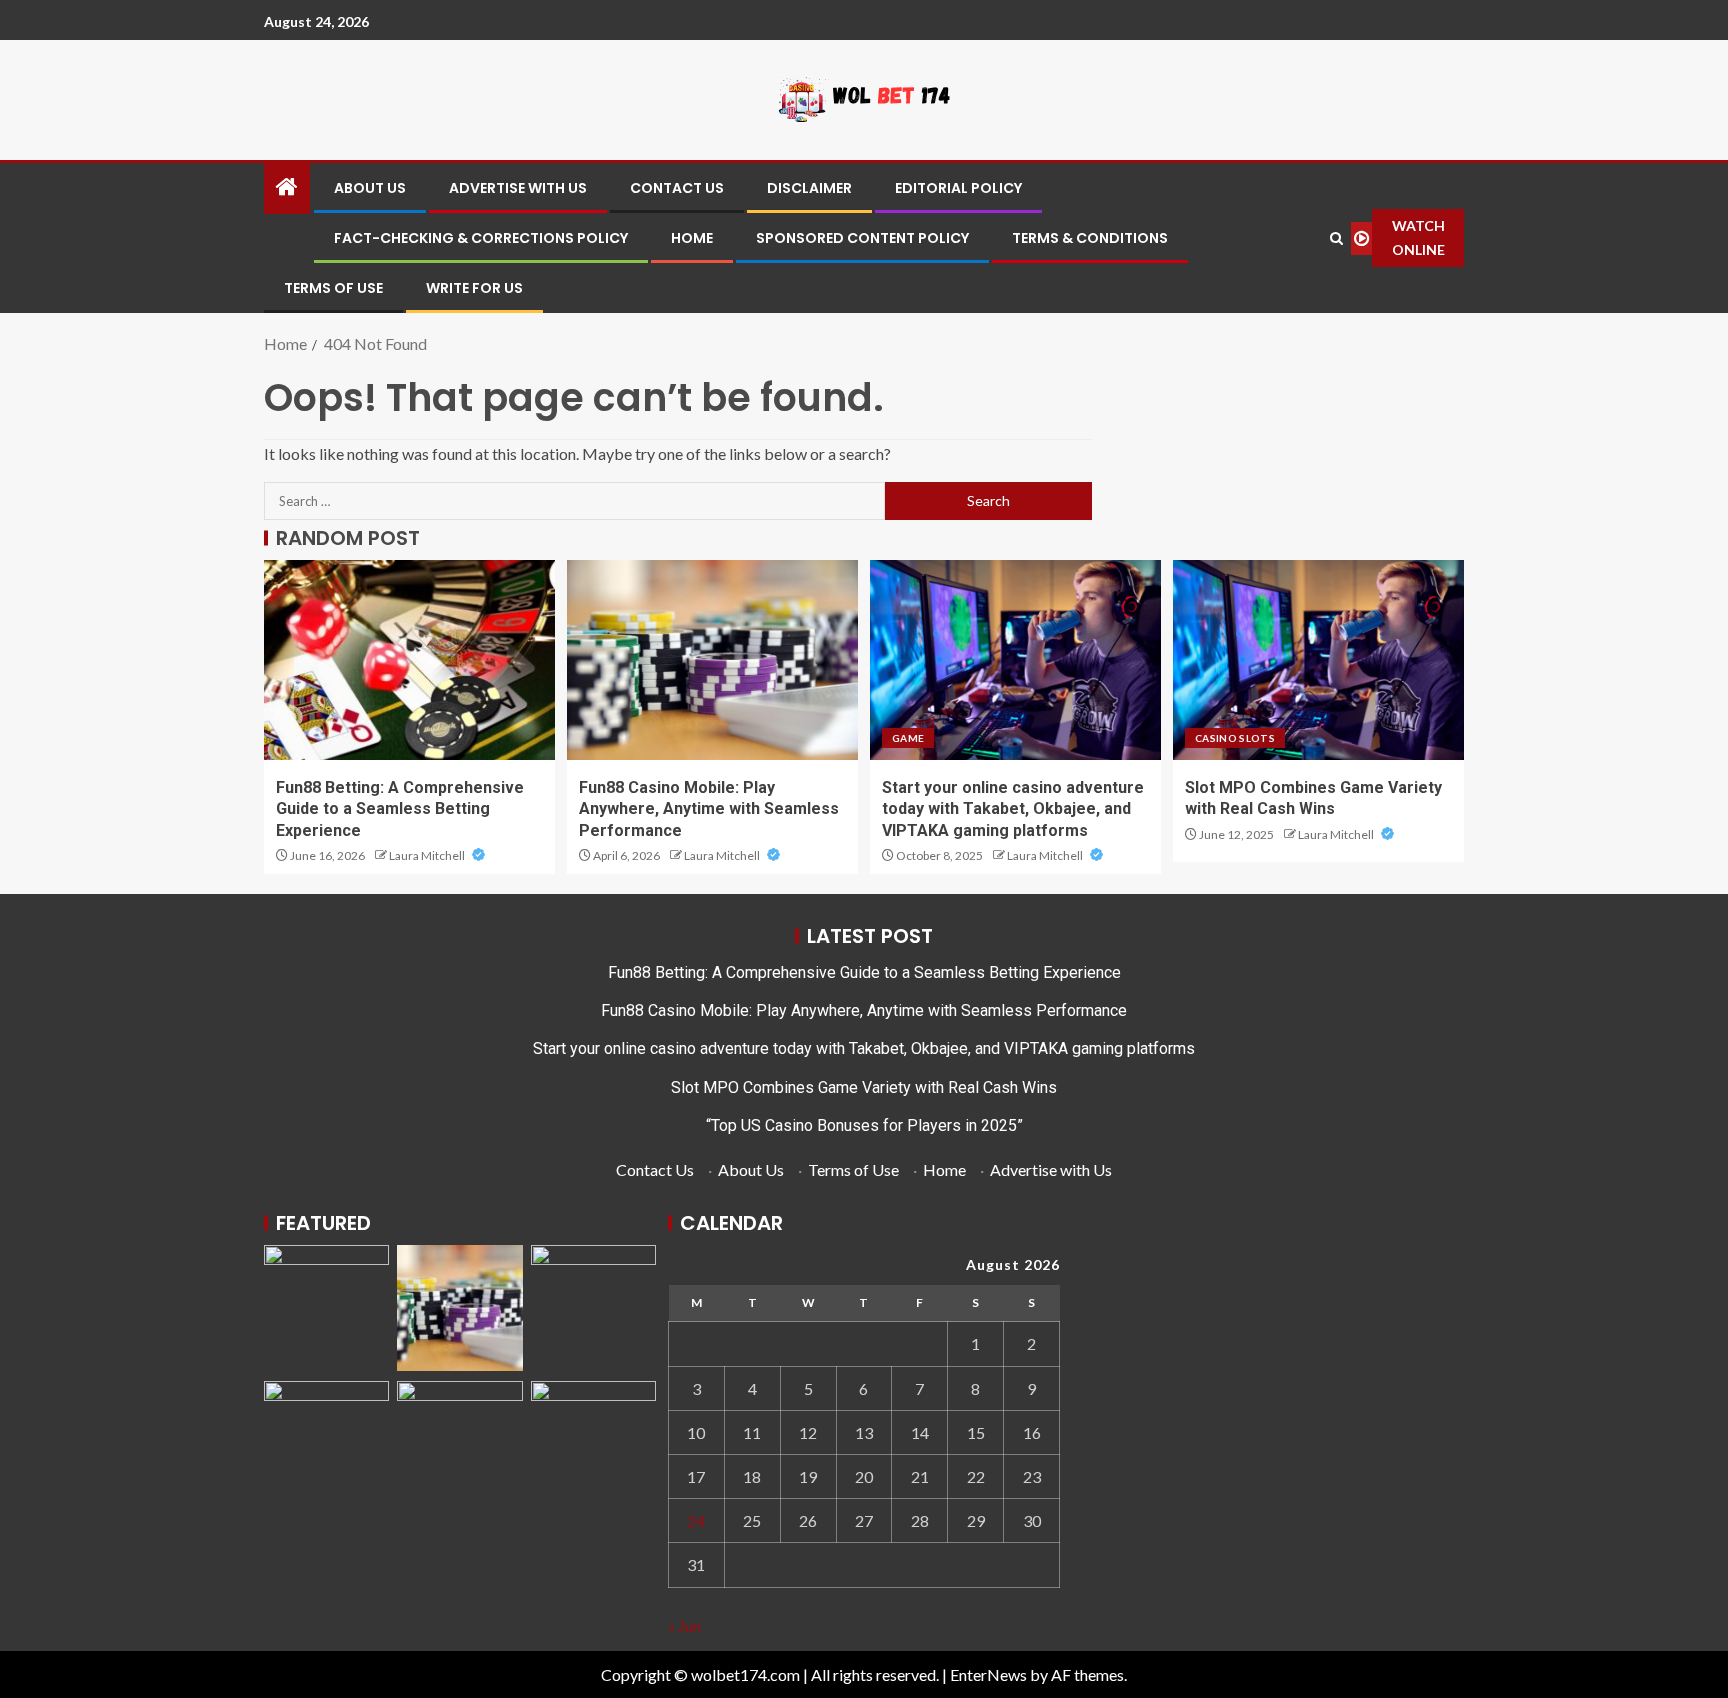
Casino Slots (1235, 738)
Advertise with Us (518, 188)
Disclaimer (809, 188)
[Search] (1337, 238)
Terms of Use (333, 288)
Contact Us (677, 188)
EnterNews (988, 1674)
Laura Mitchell (428, 855)
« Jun (684, 1625)
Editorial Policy (958, 188)
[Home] (287, 187)
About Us (370, 188)
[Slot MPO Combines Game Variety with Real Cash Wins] (1318, 660)
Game (908, 738)
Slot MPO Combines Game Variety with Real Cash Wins (864, 1087)
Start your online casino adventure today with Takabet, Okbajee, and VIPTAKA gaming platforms (1013, 809)
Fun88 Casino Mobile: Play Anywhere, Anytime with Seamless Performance (709, 809)
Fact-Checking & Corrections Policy (481, 238)
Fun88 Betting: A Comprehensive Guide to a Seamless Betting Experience (400, 809)
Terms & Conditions (1090, 238)
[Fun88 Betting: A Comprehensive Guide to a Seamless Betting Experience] (409, 660)
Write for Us (474, 288)
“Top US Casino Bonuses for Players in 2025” (864, 1125)
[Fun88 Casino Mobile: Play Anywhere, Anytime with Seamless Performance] (712, 660)
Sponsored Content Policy (862, 238)
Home (692, 238)
